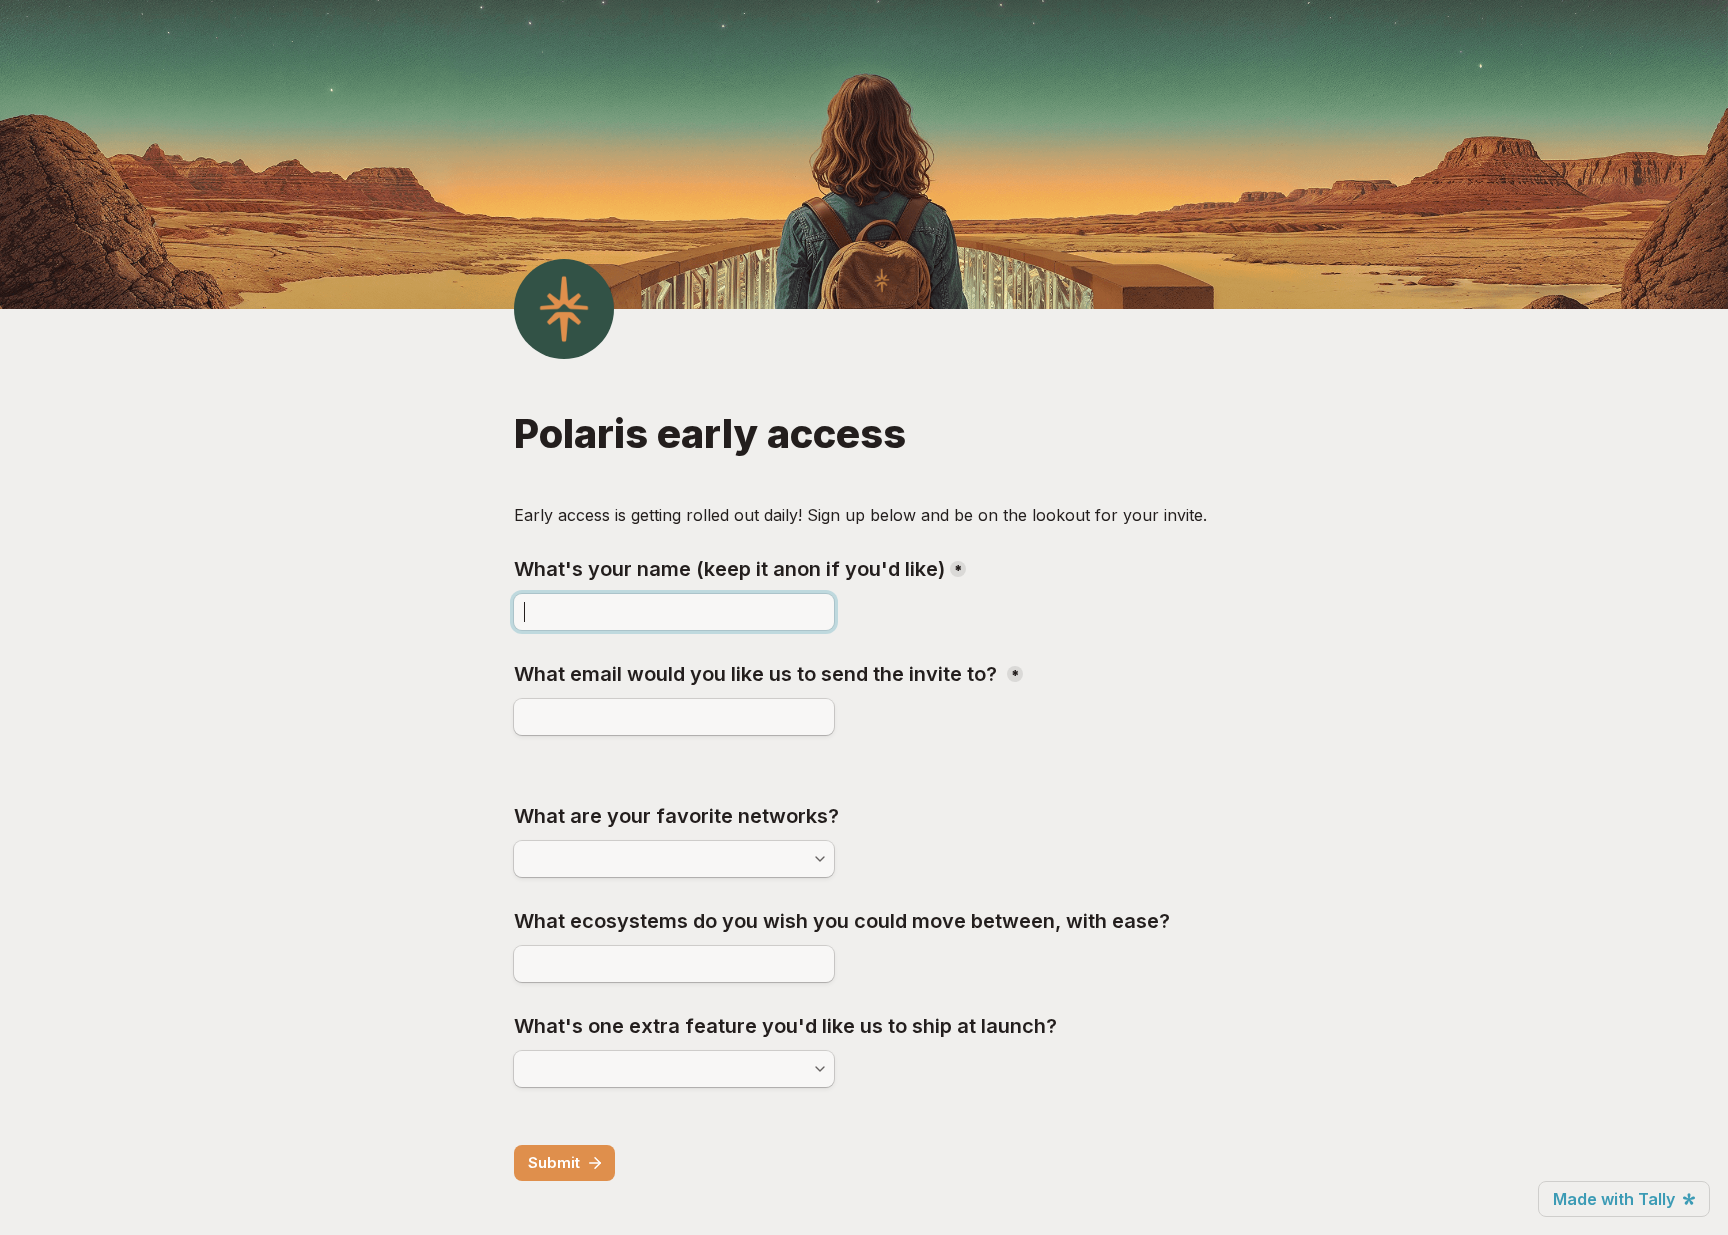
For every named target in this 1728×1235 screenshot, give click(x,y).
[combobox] (665, 859)
